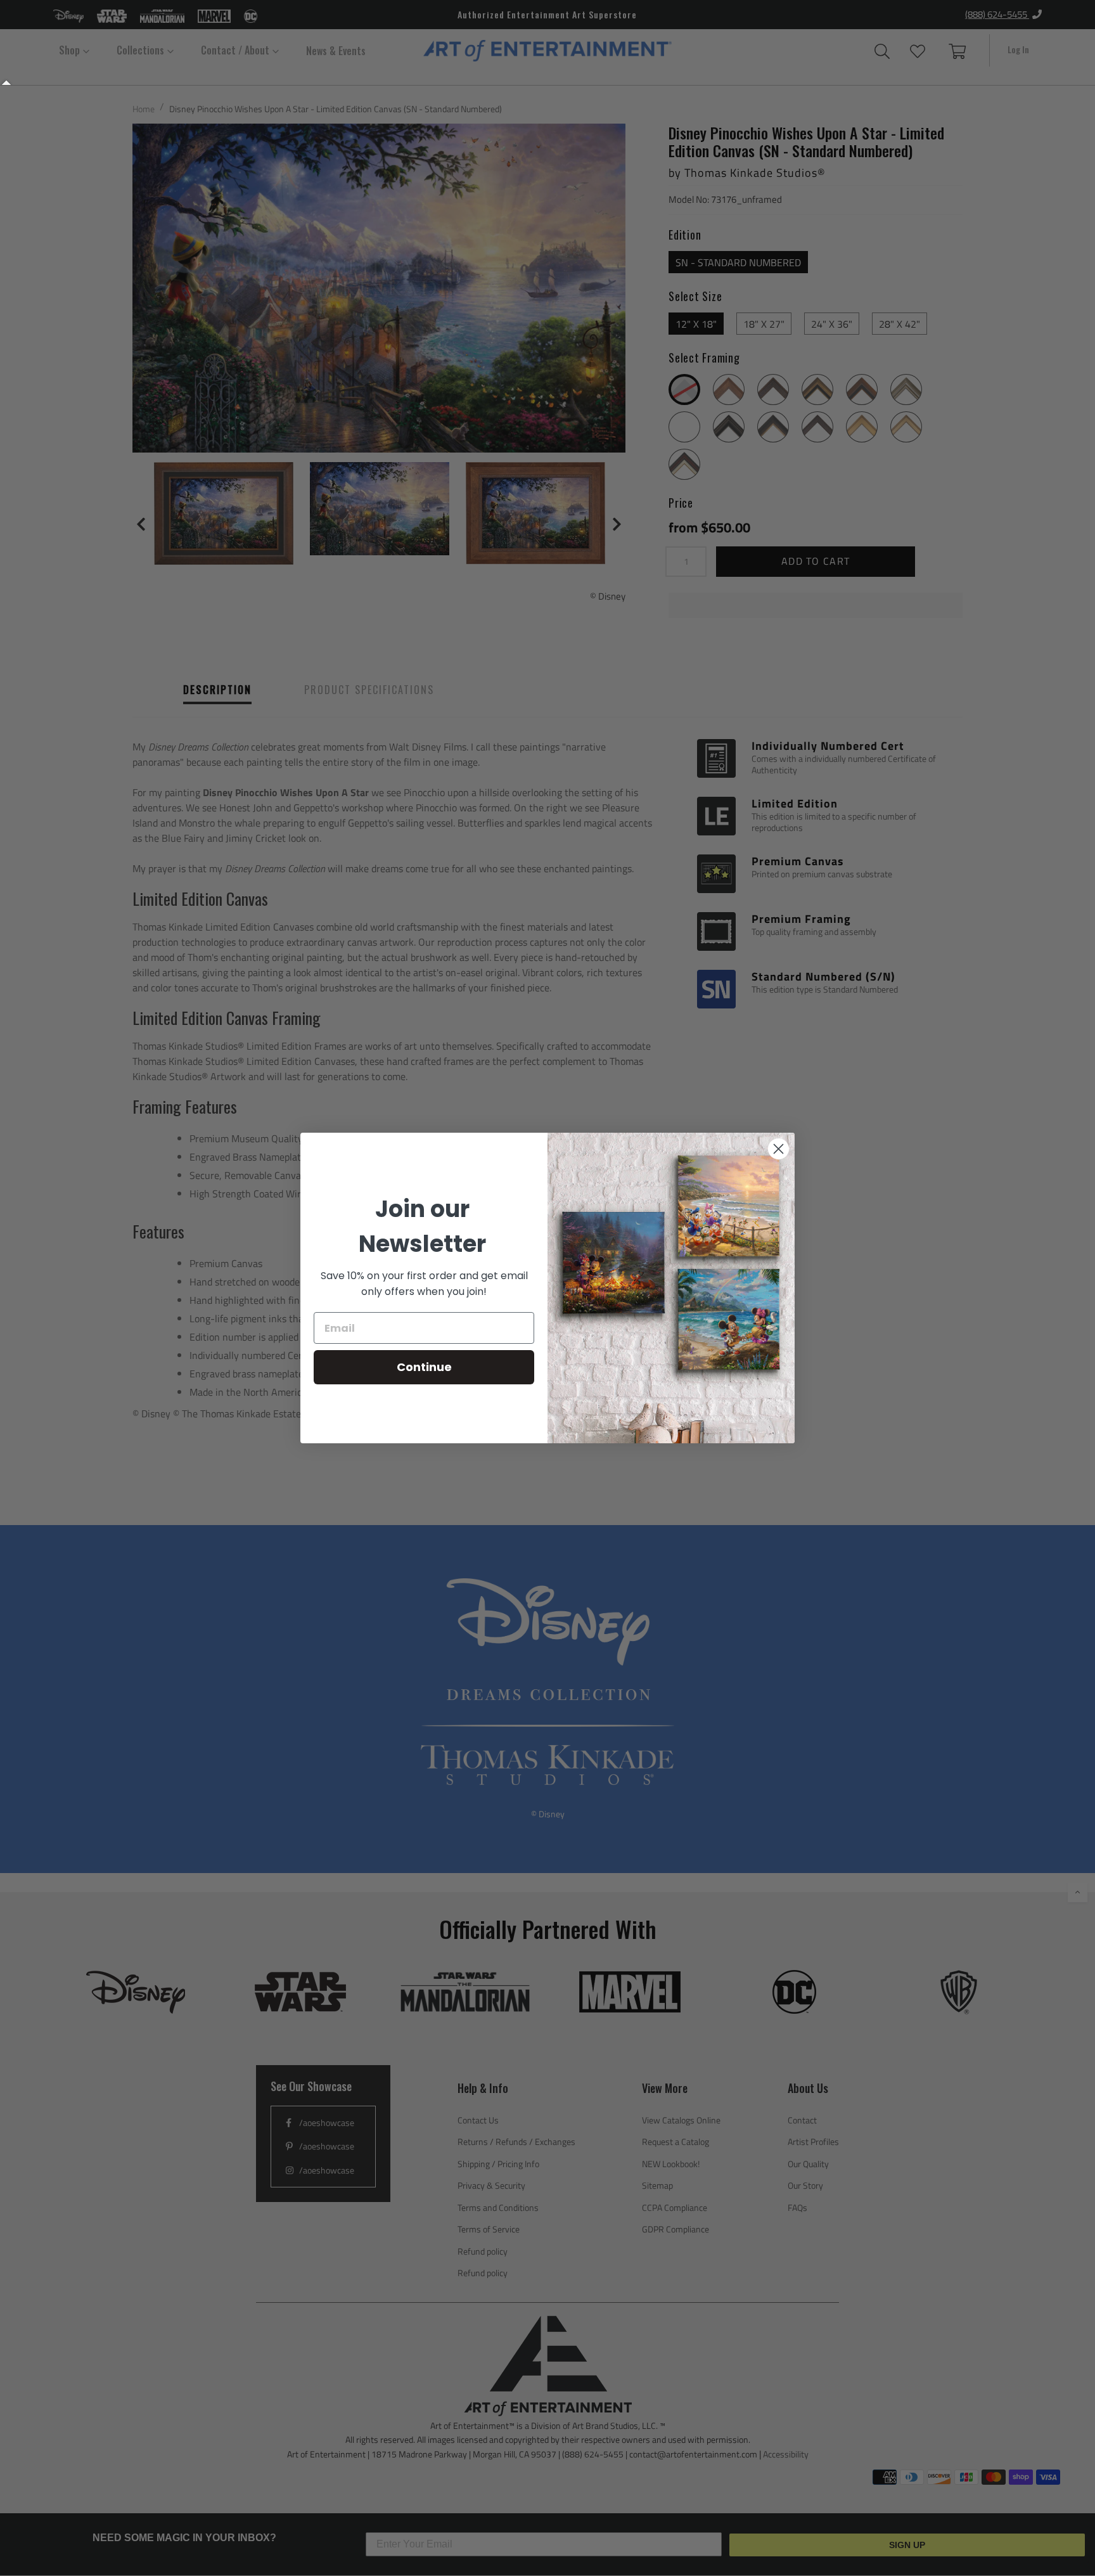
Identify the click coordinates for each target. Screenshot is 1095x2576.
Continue (424, 1367)
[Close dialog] (778, 1149)
